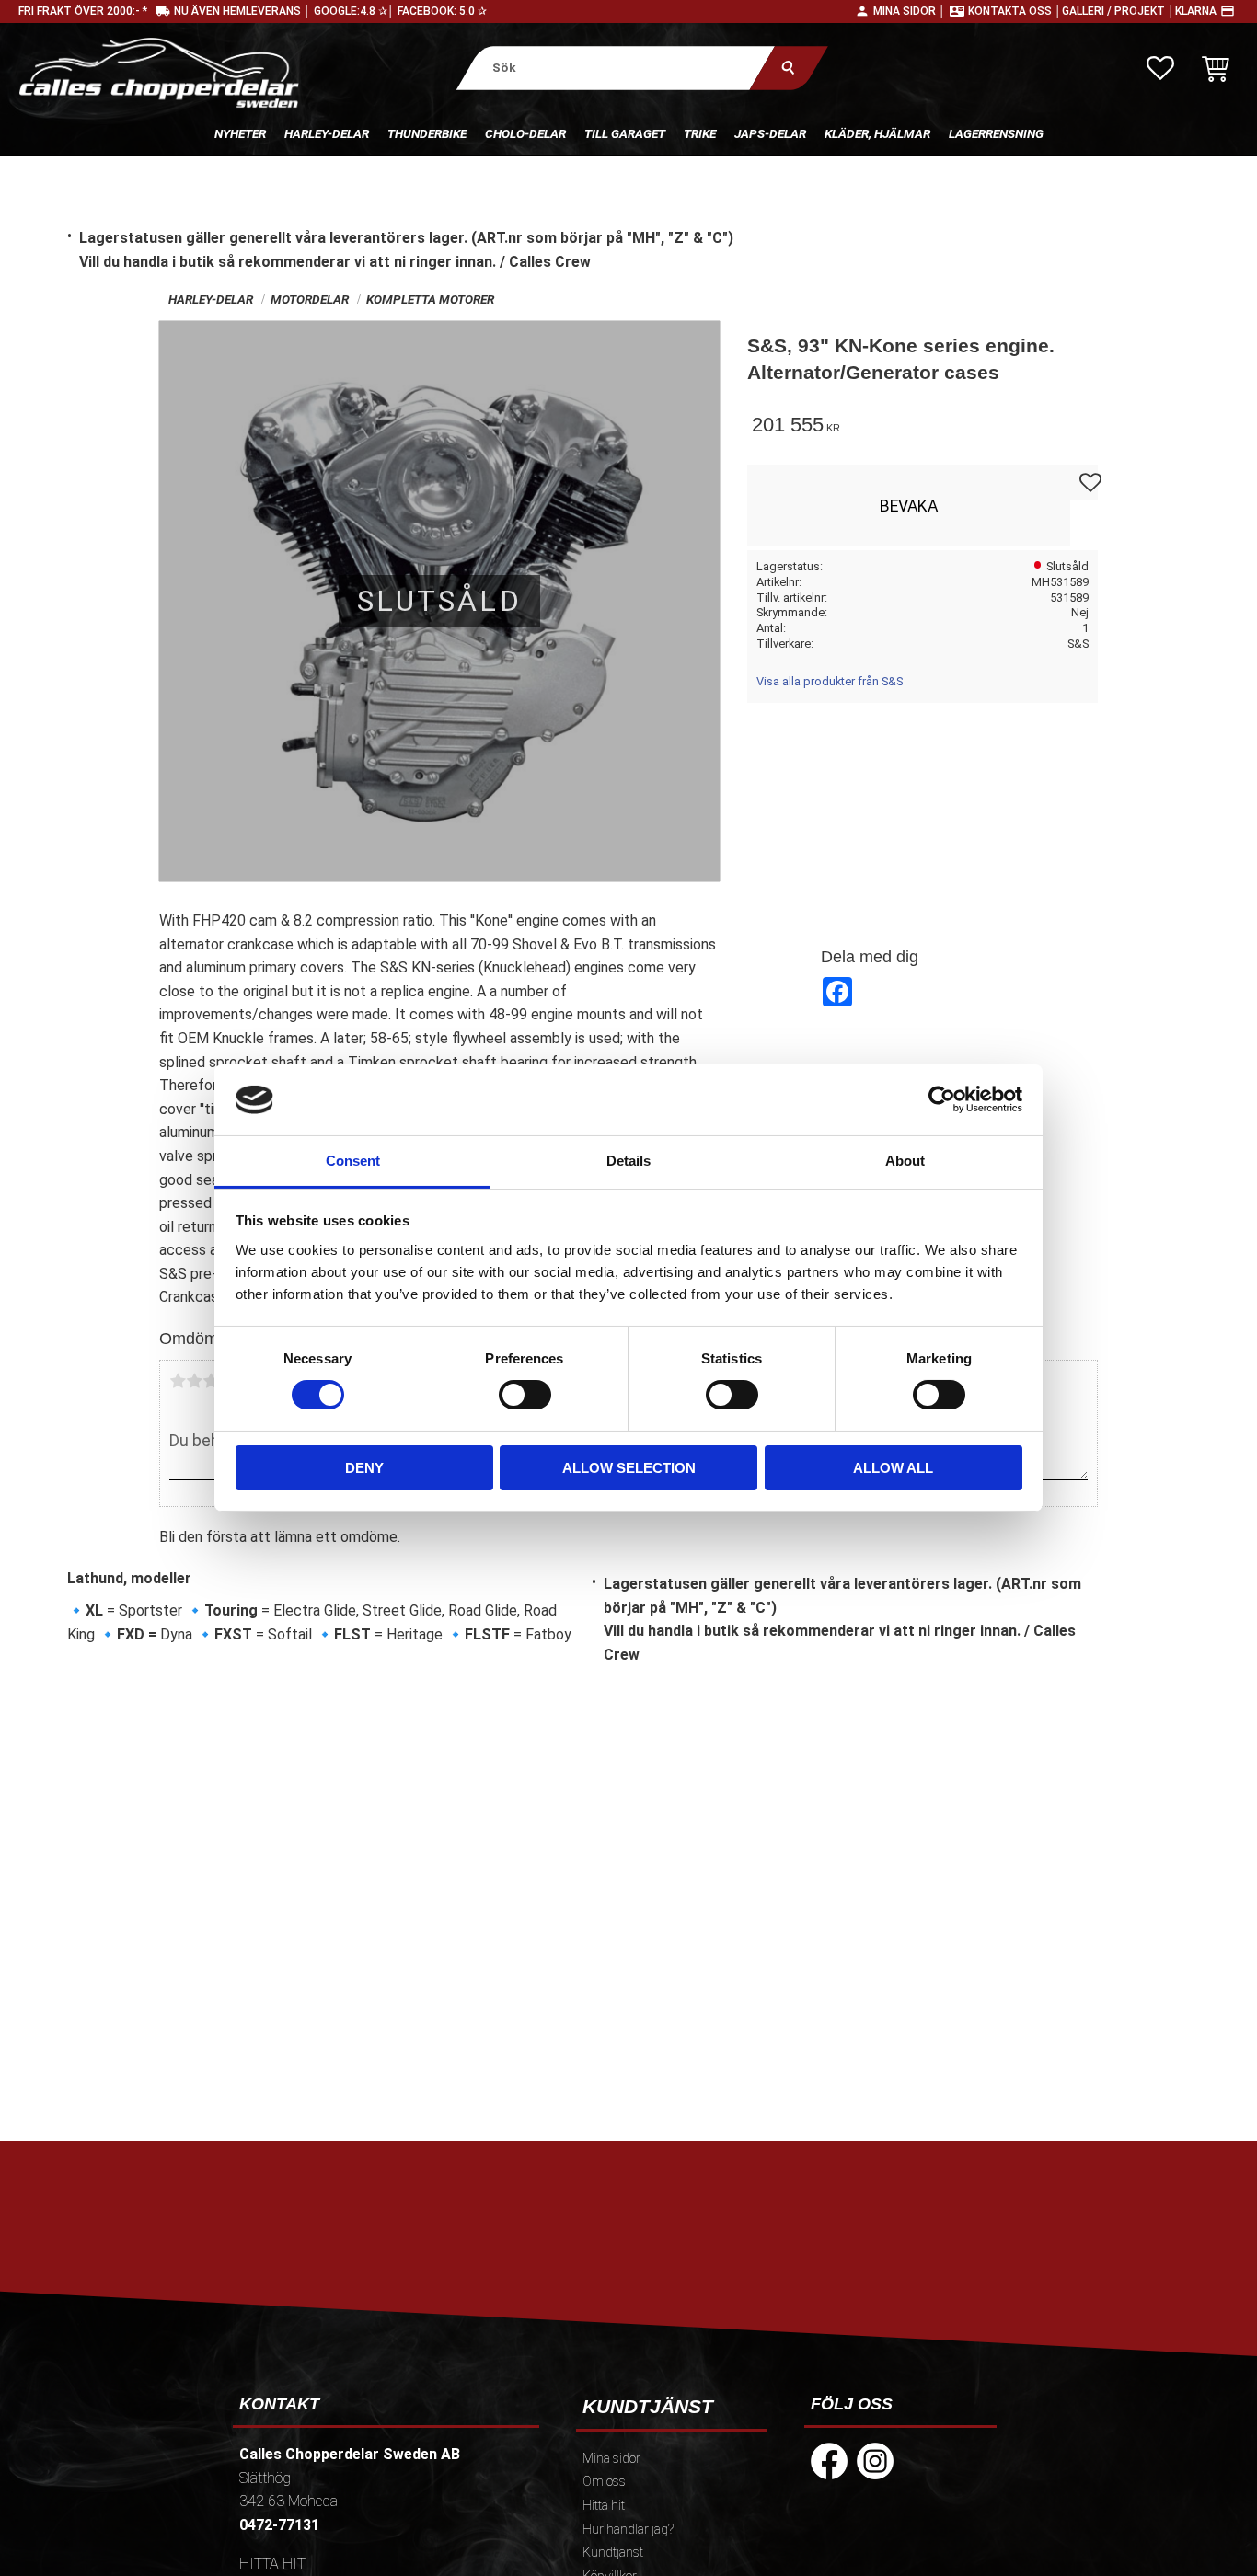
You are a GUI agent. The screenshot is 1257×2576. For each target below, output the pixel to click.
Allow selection (629, 1468)
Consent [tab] (353, 1161)
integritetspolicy (496, 2307)
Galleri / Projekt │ (1119, 11)
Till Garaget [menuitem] (625, 133)
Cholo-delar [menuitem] (525, 133)
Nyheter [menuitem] (240, 133)
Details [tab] (628, 1161)
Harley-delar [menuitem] (327, 133)
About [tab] (905, 1161)
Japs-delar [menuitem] (770, 133)
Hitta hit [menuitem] (604, 2506)
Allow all (893, 1468)
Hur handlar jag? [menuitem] (628, 2530)
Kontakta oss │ (1015, 11)
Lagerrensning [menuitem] (996, 133)
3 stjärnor (211, 1381)
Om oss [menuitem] (604, 2482)
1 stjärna (178, 1381)
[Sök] (789, 68)
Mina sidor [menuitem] (611, 2459)
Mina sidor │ (910, 11)
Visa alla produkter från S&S (830, 681)
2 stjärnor (194, 1381)
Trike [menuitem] (700, 133)
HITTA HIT (272, 2564)
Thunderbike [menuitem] (427, 133)
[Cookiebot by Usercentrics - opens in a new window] (942, 1099)
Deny (364, 1468)
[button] (1160, 68)
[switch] (525, 1395)
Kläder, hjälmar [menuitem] (877, 133)
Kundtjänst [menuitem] (613, 2553)
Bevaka (909, 506)
